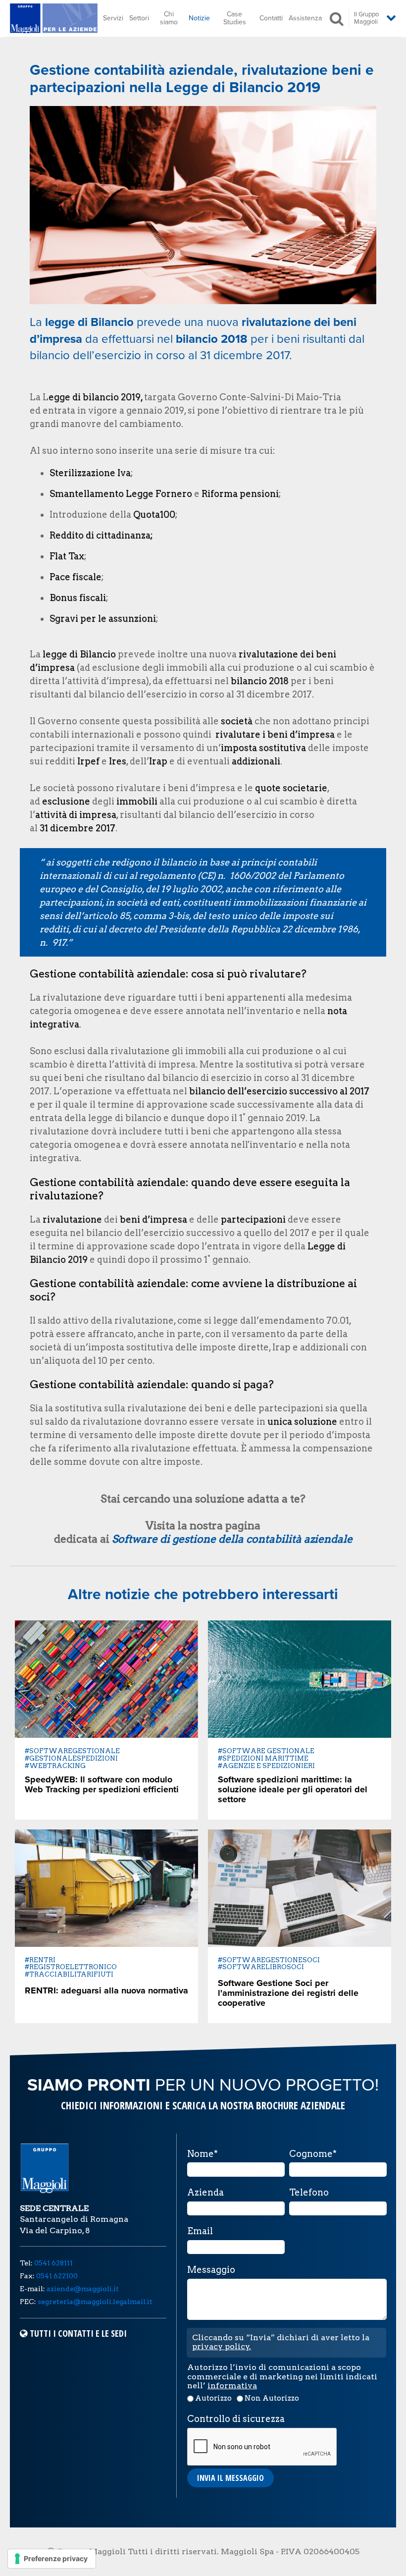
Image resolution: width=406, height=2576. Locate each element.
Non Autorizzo (272, 2398)
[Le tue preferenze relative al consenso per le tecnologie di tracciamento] (52, 2559)
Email (200, 2231)
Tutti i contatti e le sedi (78, 2333)
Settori (139, 18)
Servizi (113, 18)
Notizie (199, 18)
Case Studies (235, 18)
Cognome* (313, 2154)
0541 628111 (53, 2263)
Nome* (203, 2154)
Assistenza (305, 18)
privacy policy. (222, 2346)
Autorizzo (213, 2398)
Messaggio (211, 2270)
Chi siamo (169, 18)
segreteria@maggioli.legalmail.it (95, 2302)
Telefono (309, 2193)
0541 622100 (57, 2276)
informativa (232, 2386)
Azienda (205, 2193)
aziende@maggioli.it (83, 2289)
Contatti (271, 18)
